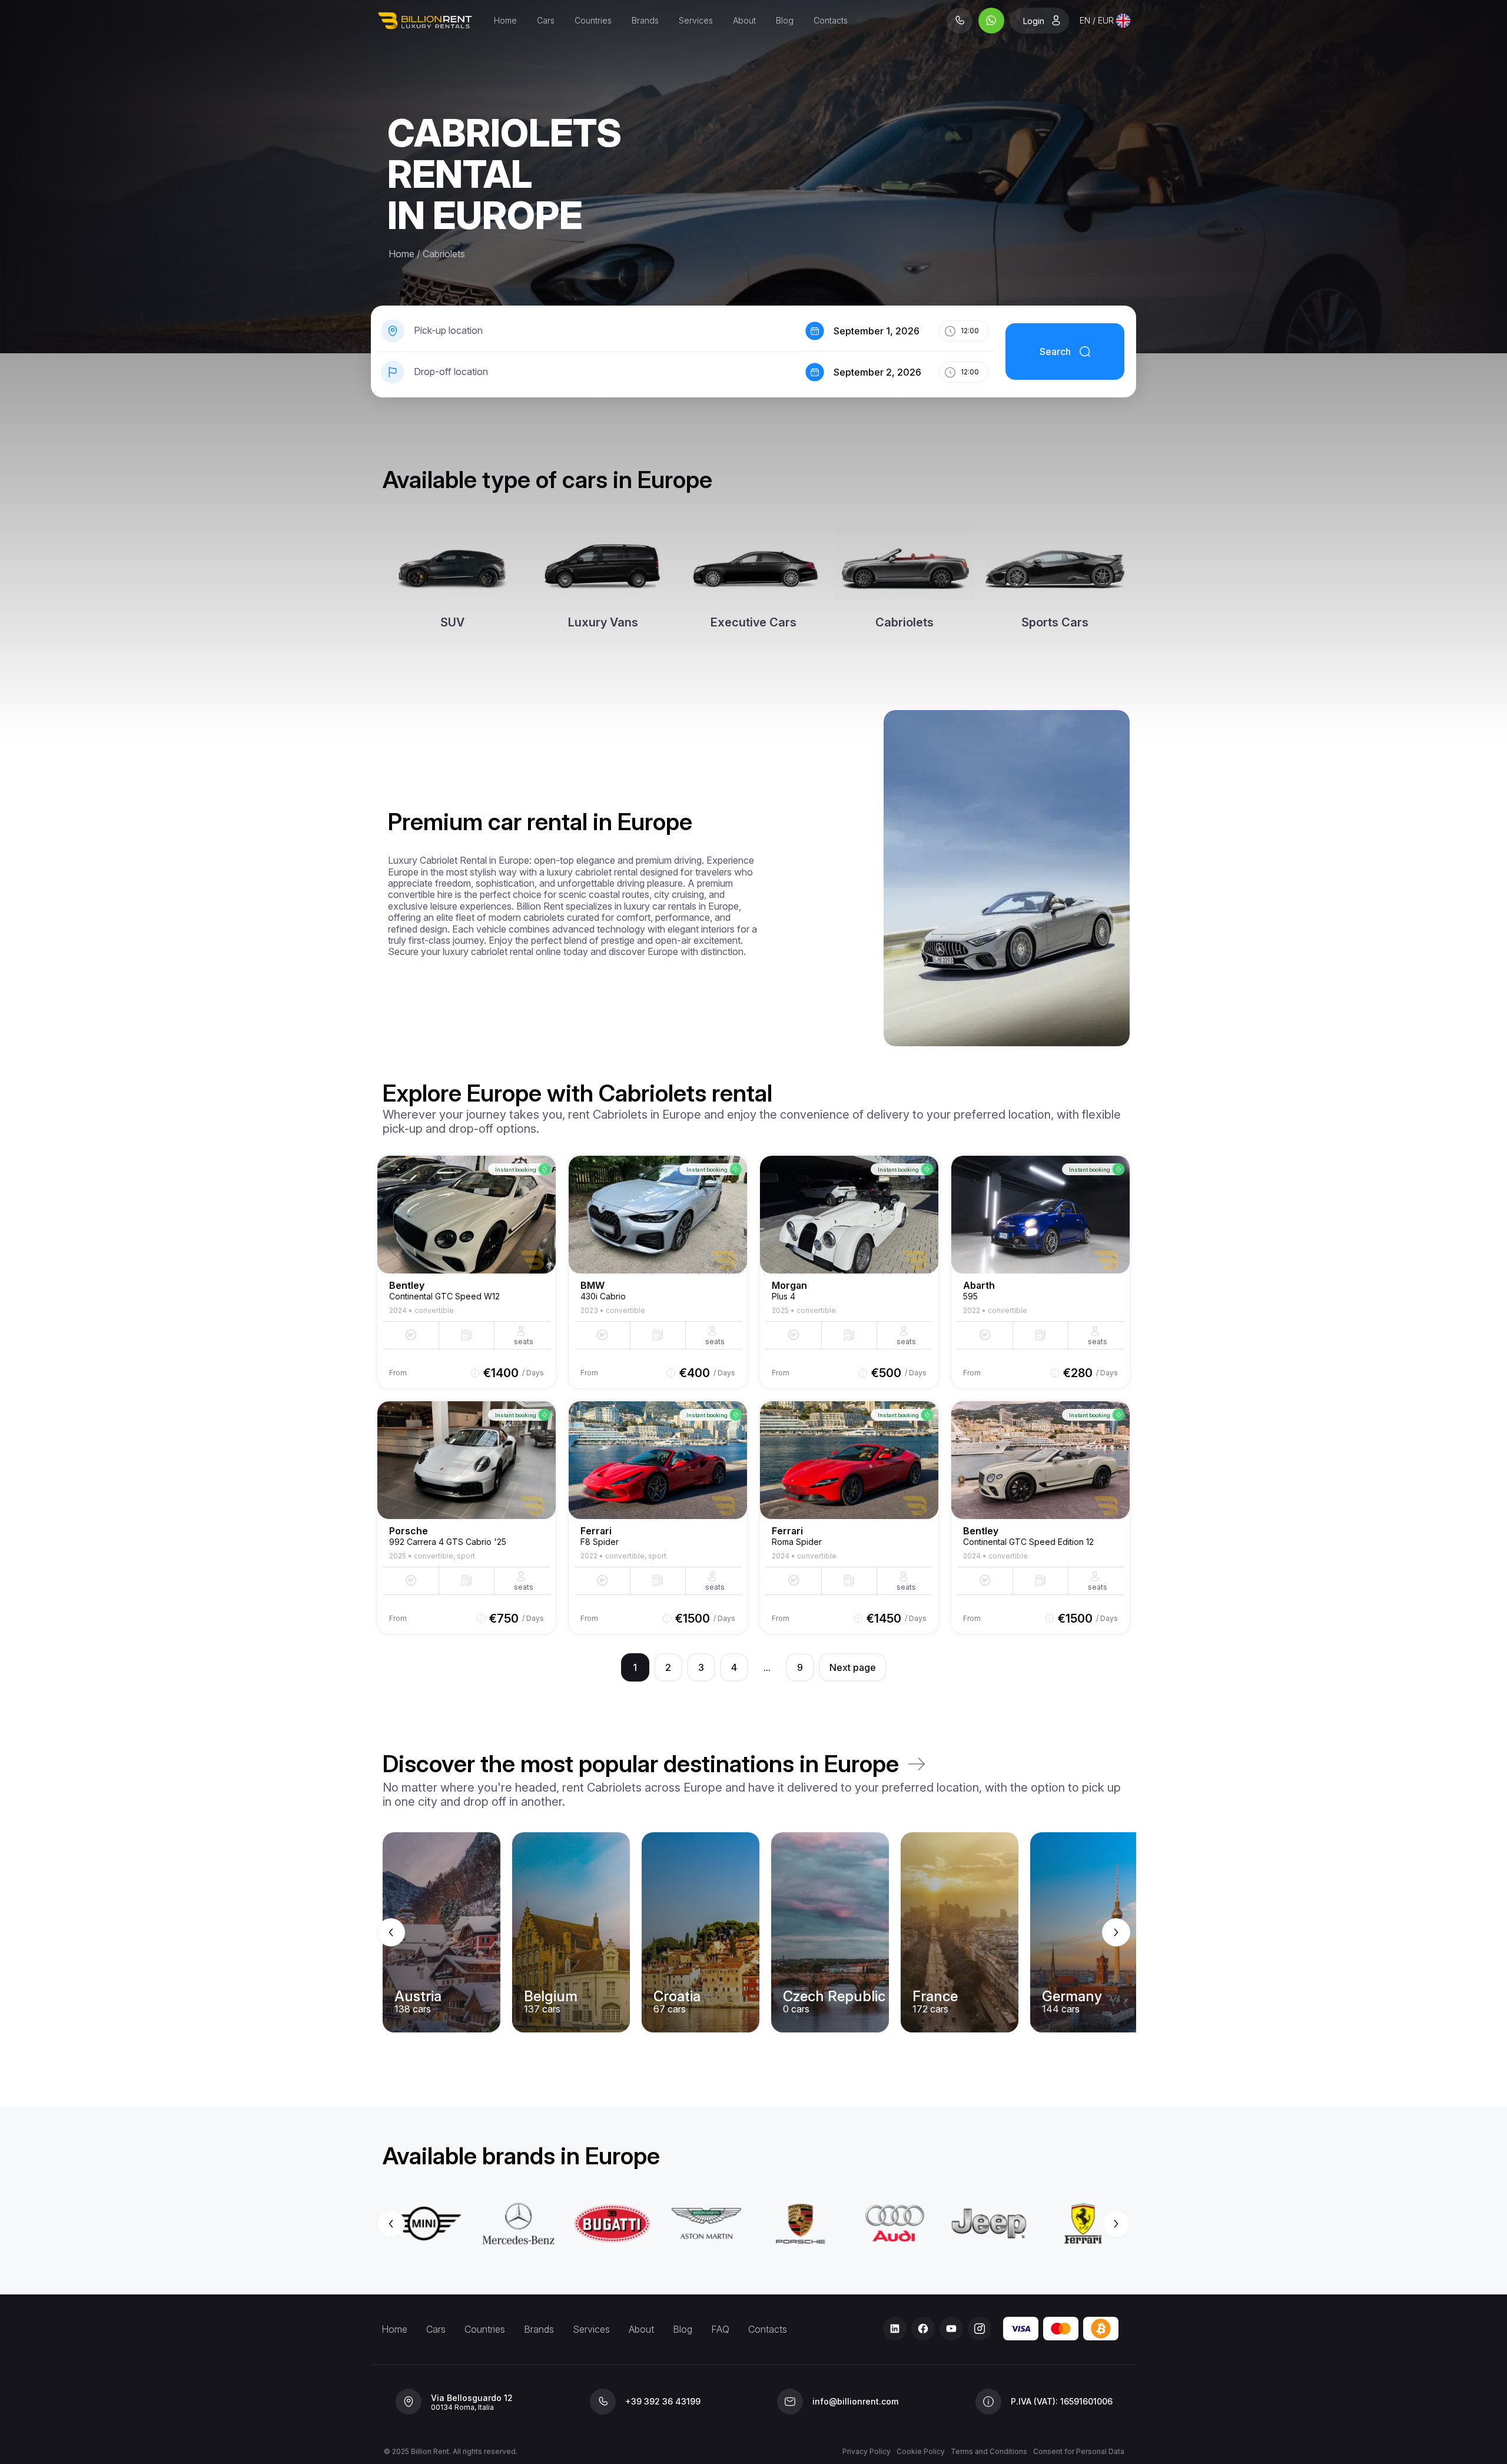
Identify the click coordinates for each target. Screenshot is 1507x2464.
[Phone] (960, 21)
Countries (593, 20)
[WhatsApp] (991, 21)
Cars (546, 20)
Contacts (831, 20)
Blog (785, 20)
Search (1055, 351)
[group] (753, 1932)
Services (696, 20)
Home (505, 20)
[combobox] (1105, 21)
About (744, 20)
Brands (645, 20)
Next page (853, 1667)
